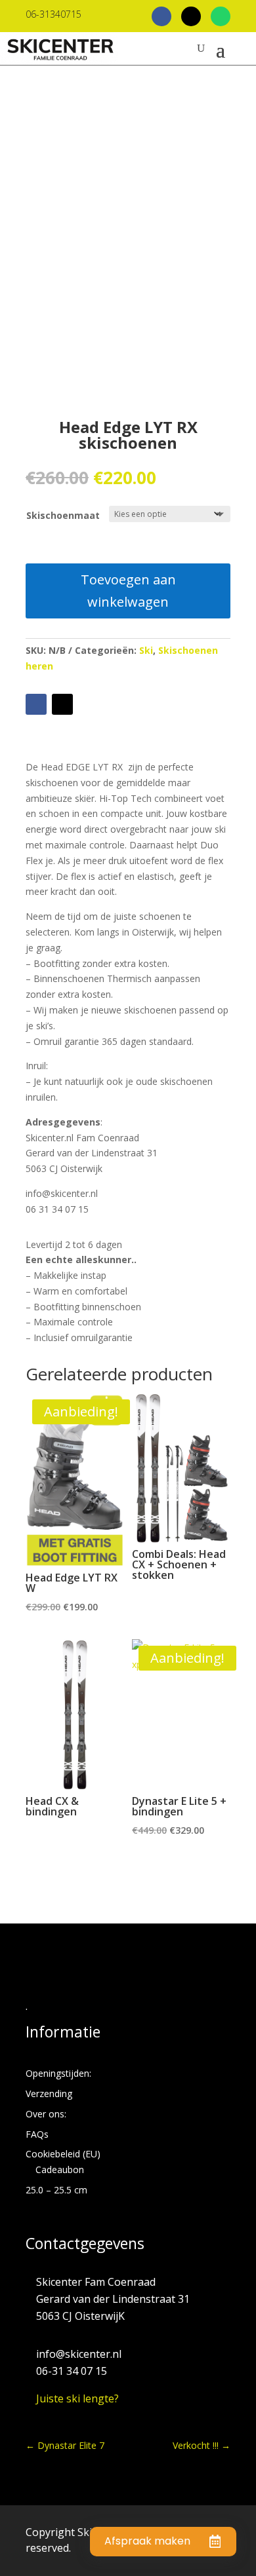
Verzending (49, 2093)
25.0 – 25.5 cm (56, 2190)
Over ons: (46, 2114)
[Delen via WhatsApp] (221, 16)
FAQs (37, 2134)
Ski (146, 650)
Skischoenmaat (63, 515)
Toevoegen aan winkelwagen (128, 591)
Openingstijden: (58, 2073)
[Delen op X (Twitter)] (191, 16)
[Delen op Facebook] (161, 16)
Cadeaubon (60, 2169)
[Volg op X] (62, 704)
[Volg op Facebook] (36, 704)
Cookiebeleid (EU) (63, 2154)
